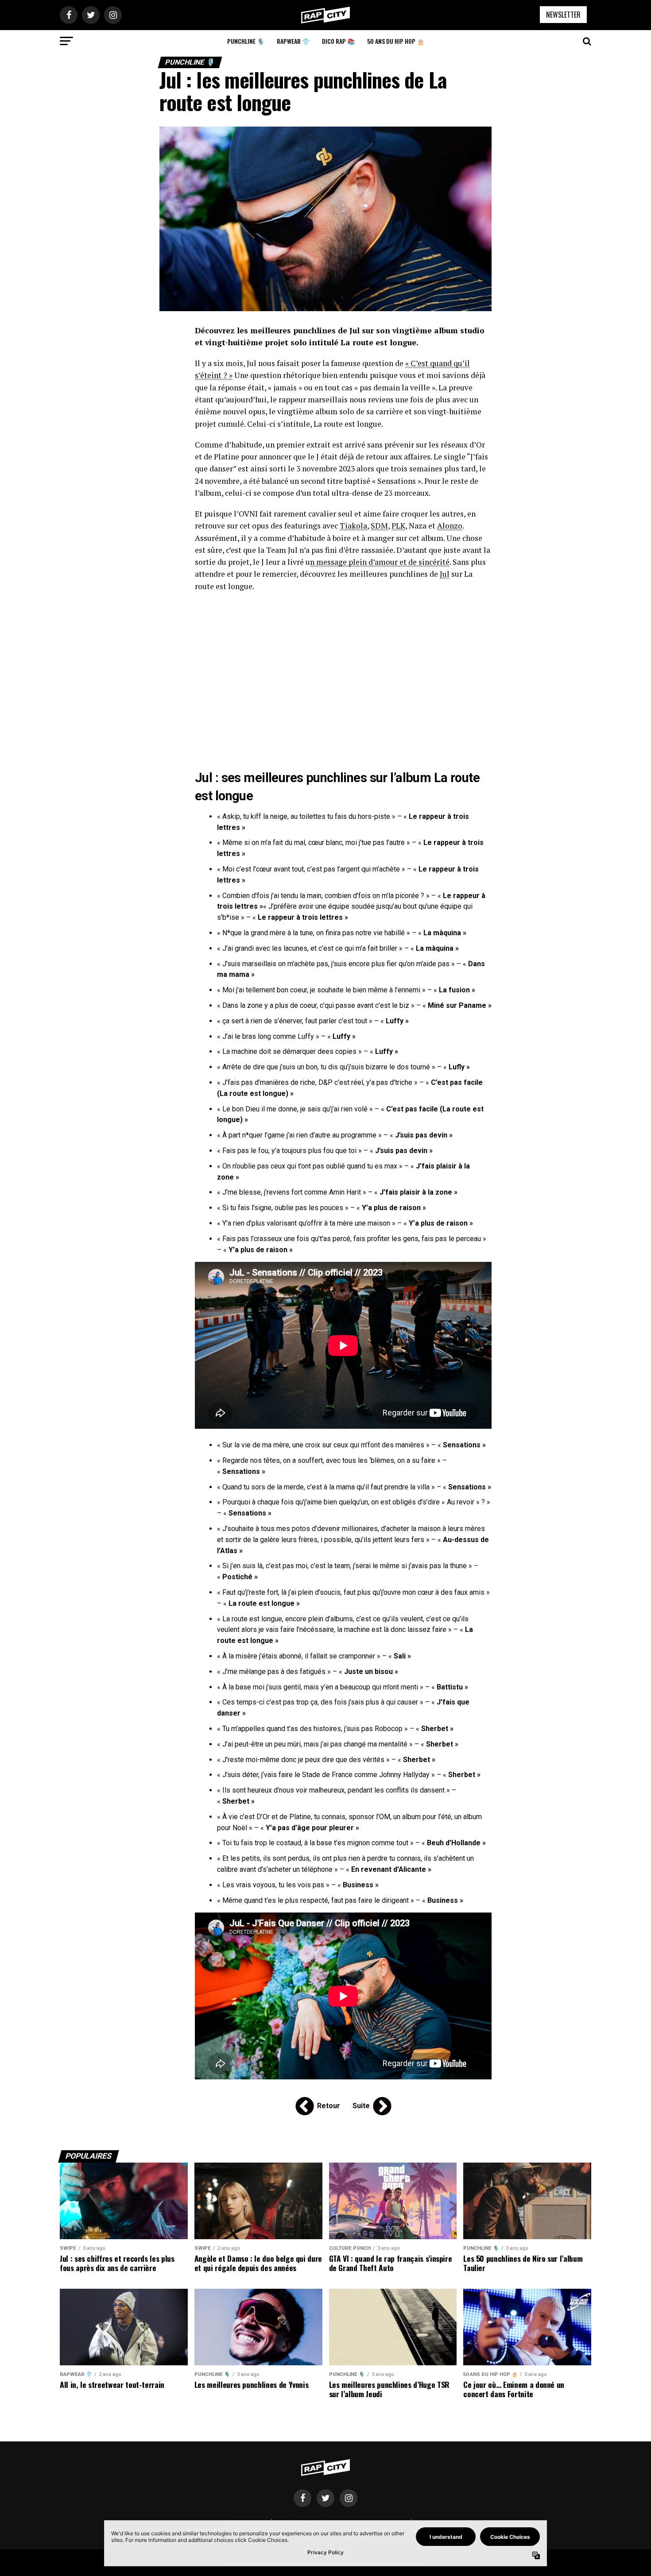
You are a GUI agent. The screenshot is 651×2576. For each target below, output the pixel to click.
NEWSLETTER (563, 15)
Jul (445, 574)
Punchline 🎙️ (246, 41)
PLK (398, 526)
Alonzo (450, 526)
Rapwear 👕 (293, 41)
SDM (379, 526)
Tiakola (353, 526)
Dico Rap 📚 (338, 41)
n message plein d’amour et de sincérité (380, 562)
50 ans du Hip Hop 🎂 (396, 41)
